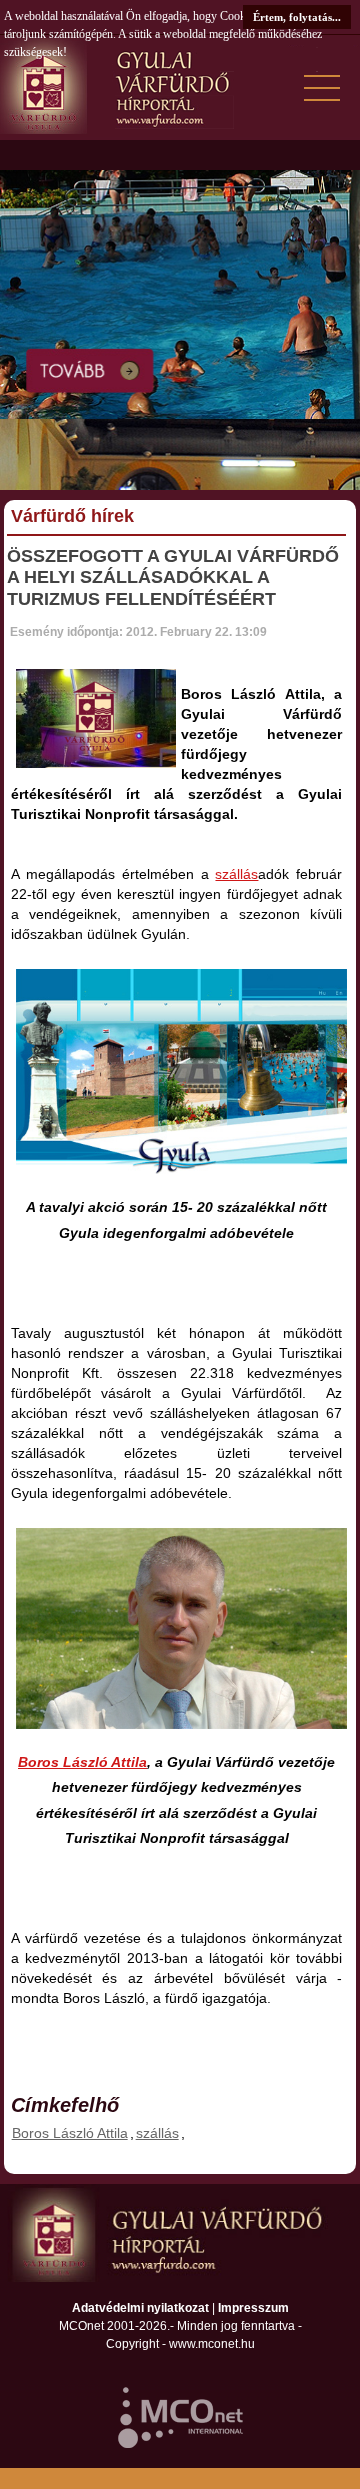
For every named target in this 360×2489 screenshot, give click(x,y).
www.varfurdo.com (180, 2234)
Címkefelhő (65, 2105)
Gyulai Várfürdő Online (180, 85)
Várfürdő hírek (72, 516)
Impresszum (253, 2308)
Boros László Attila (82, 1762)
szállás (236, 874)
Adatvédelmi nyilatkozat (140, 2308)
